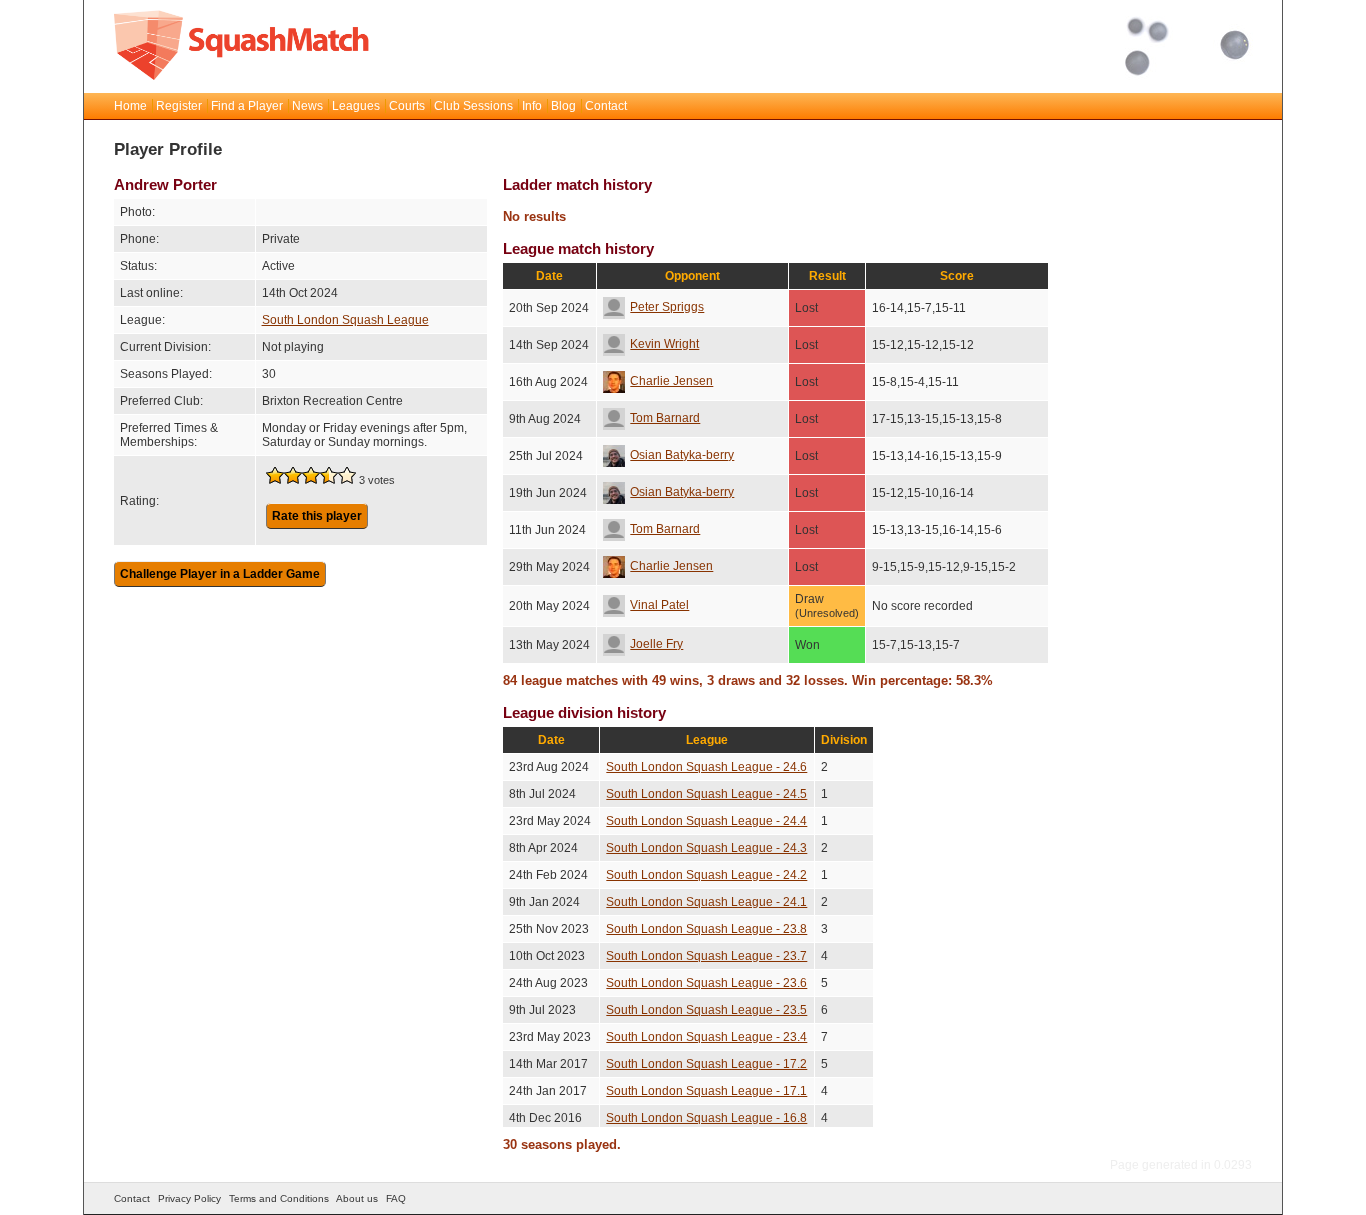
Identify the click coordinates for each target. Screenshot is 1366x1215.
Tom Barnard (665, 418)
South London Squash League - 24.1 (706, 902)
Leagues (356, 106)
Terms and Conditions (279, 1198)
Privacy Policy (189, 1198)
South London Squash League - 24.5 (706, 794)
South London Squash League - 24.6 (706, 767)
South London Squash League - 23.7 (706, 956)
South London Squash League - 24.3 (706, 848)
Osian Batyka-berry (682, 455)
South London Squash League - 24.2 (706, 875)
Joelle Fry (656, 644)
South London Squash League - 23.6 (706, 983)
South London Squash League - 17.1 (706, 1091)
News (307, 106)
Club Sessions (473, 106)
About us (357, 1198)
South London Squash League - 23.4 (706, 1037)
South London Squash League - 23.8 (706, 929)
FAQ (396, 1198)
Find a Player (247, 106)
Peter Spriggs (667, 307)
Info (532, 106)
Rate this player (317, 516)
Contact (606, 106)
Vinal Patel (659, 605)
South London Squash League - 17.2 (706, 1064)
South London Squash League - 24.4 (706, 821)
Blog (563, 106)
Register (179, 106)
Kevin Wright (664, 344)
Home (130, 106)
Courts (407, 106)
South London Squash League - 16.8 (706, 1118)
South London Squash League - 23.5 (706, 1010)
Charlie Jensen (671, 381)
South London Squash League (345, 320)
